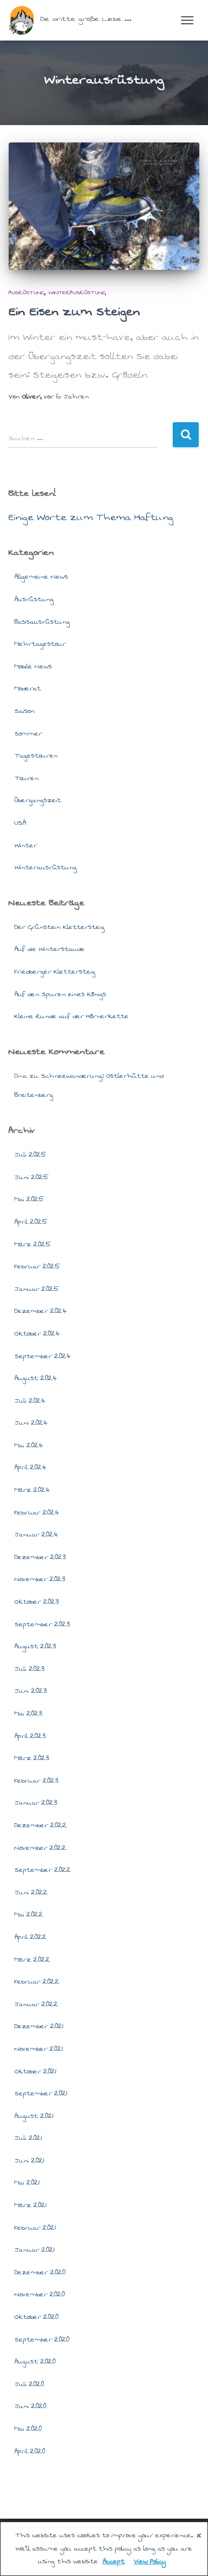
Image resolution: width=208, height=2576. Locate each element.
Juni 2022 (31, 1892)
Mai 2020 (28, 2429)
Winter (26, 845)
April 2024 (30, 1467)
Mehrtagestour (40, 644)
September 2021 (41, 2093)
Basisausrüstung (42, 622)
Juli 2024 (30, 1401)
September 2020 (42, 2339)
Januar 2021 (35, 2250)
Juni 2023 (31, 1691)
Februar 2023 (36, 1781)
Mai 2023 (28, 1713)
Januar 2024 (36, 1534)
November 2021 (39, 2049)
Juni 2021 (29, 2160)
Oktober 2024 (37, 1333)
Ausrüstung (27, 292)
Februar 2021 (35, 2228)
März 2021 (31, 2205)
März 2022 (32, 1960)
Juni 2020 (30, 2406)
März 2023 (32, 1758)
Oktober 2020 (36, 2317)
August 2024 (36, 1378)
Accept (114, 2561)
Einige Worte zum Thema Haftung (91, 517)
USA (20, 823)
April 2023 (30, 1736)
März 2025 (33, 1244)
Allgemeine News (41, 577)
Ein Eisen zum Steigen (74, 312)
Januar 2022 (36, 2004)
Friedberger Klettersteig (55, 972)
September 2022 (43, 1870)
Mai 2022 (29, 1914)
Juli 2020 (29, 2384)
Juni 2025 (31, 1177)
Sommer (28, 733)
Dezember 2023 (40, 1557)
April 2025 (31, 1222)
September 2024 (42, 1356)
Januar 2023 (36, 1803)
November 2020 (40, 2294)
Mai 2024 (29, 1445)
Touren (27, 778)
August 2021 (34, 2116)
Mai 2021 (27, 2182)
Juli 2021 (28, 2138)
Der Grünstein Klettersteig (60, 927)
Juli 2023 (29, 1669)
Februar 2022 (37, 1982)
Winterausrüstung (77, 292)
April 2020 (30, 2451)
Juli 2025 (30, 1155)
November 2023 (40, 1579)
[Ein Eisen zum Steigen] (104, 206)
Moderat (28, 688)
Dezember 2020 (40, 2272)
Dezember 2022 (41, 1825)
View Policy (150, 2561)
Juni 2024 (31, 1423)
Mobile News (33, 666)
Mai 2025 (29, 1199)
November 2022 (40, 1848)
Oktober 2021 (36, 2071)
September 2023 (42, 1624)
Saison (25, 711)
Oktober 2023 (37, 1602)
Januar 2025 (37, 1289)
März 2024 (32, 1490)
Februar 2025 (37, 1266)
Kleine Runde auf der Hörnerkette (72, 1016)
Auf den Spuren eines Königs (60, 994)
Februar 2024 (37, 1512)
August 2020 (35, 2361)
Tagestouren (36, 755)
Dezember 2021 (39, 2026)
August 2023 (35, 1646)
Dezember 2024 (40, 1311)
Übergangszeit (38, 800)
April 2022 (31, 1937)
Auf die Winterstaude (50, 949)
